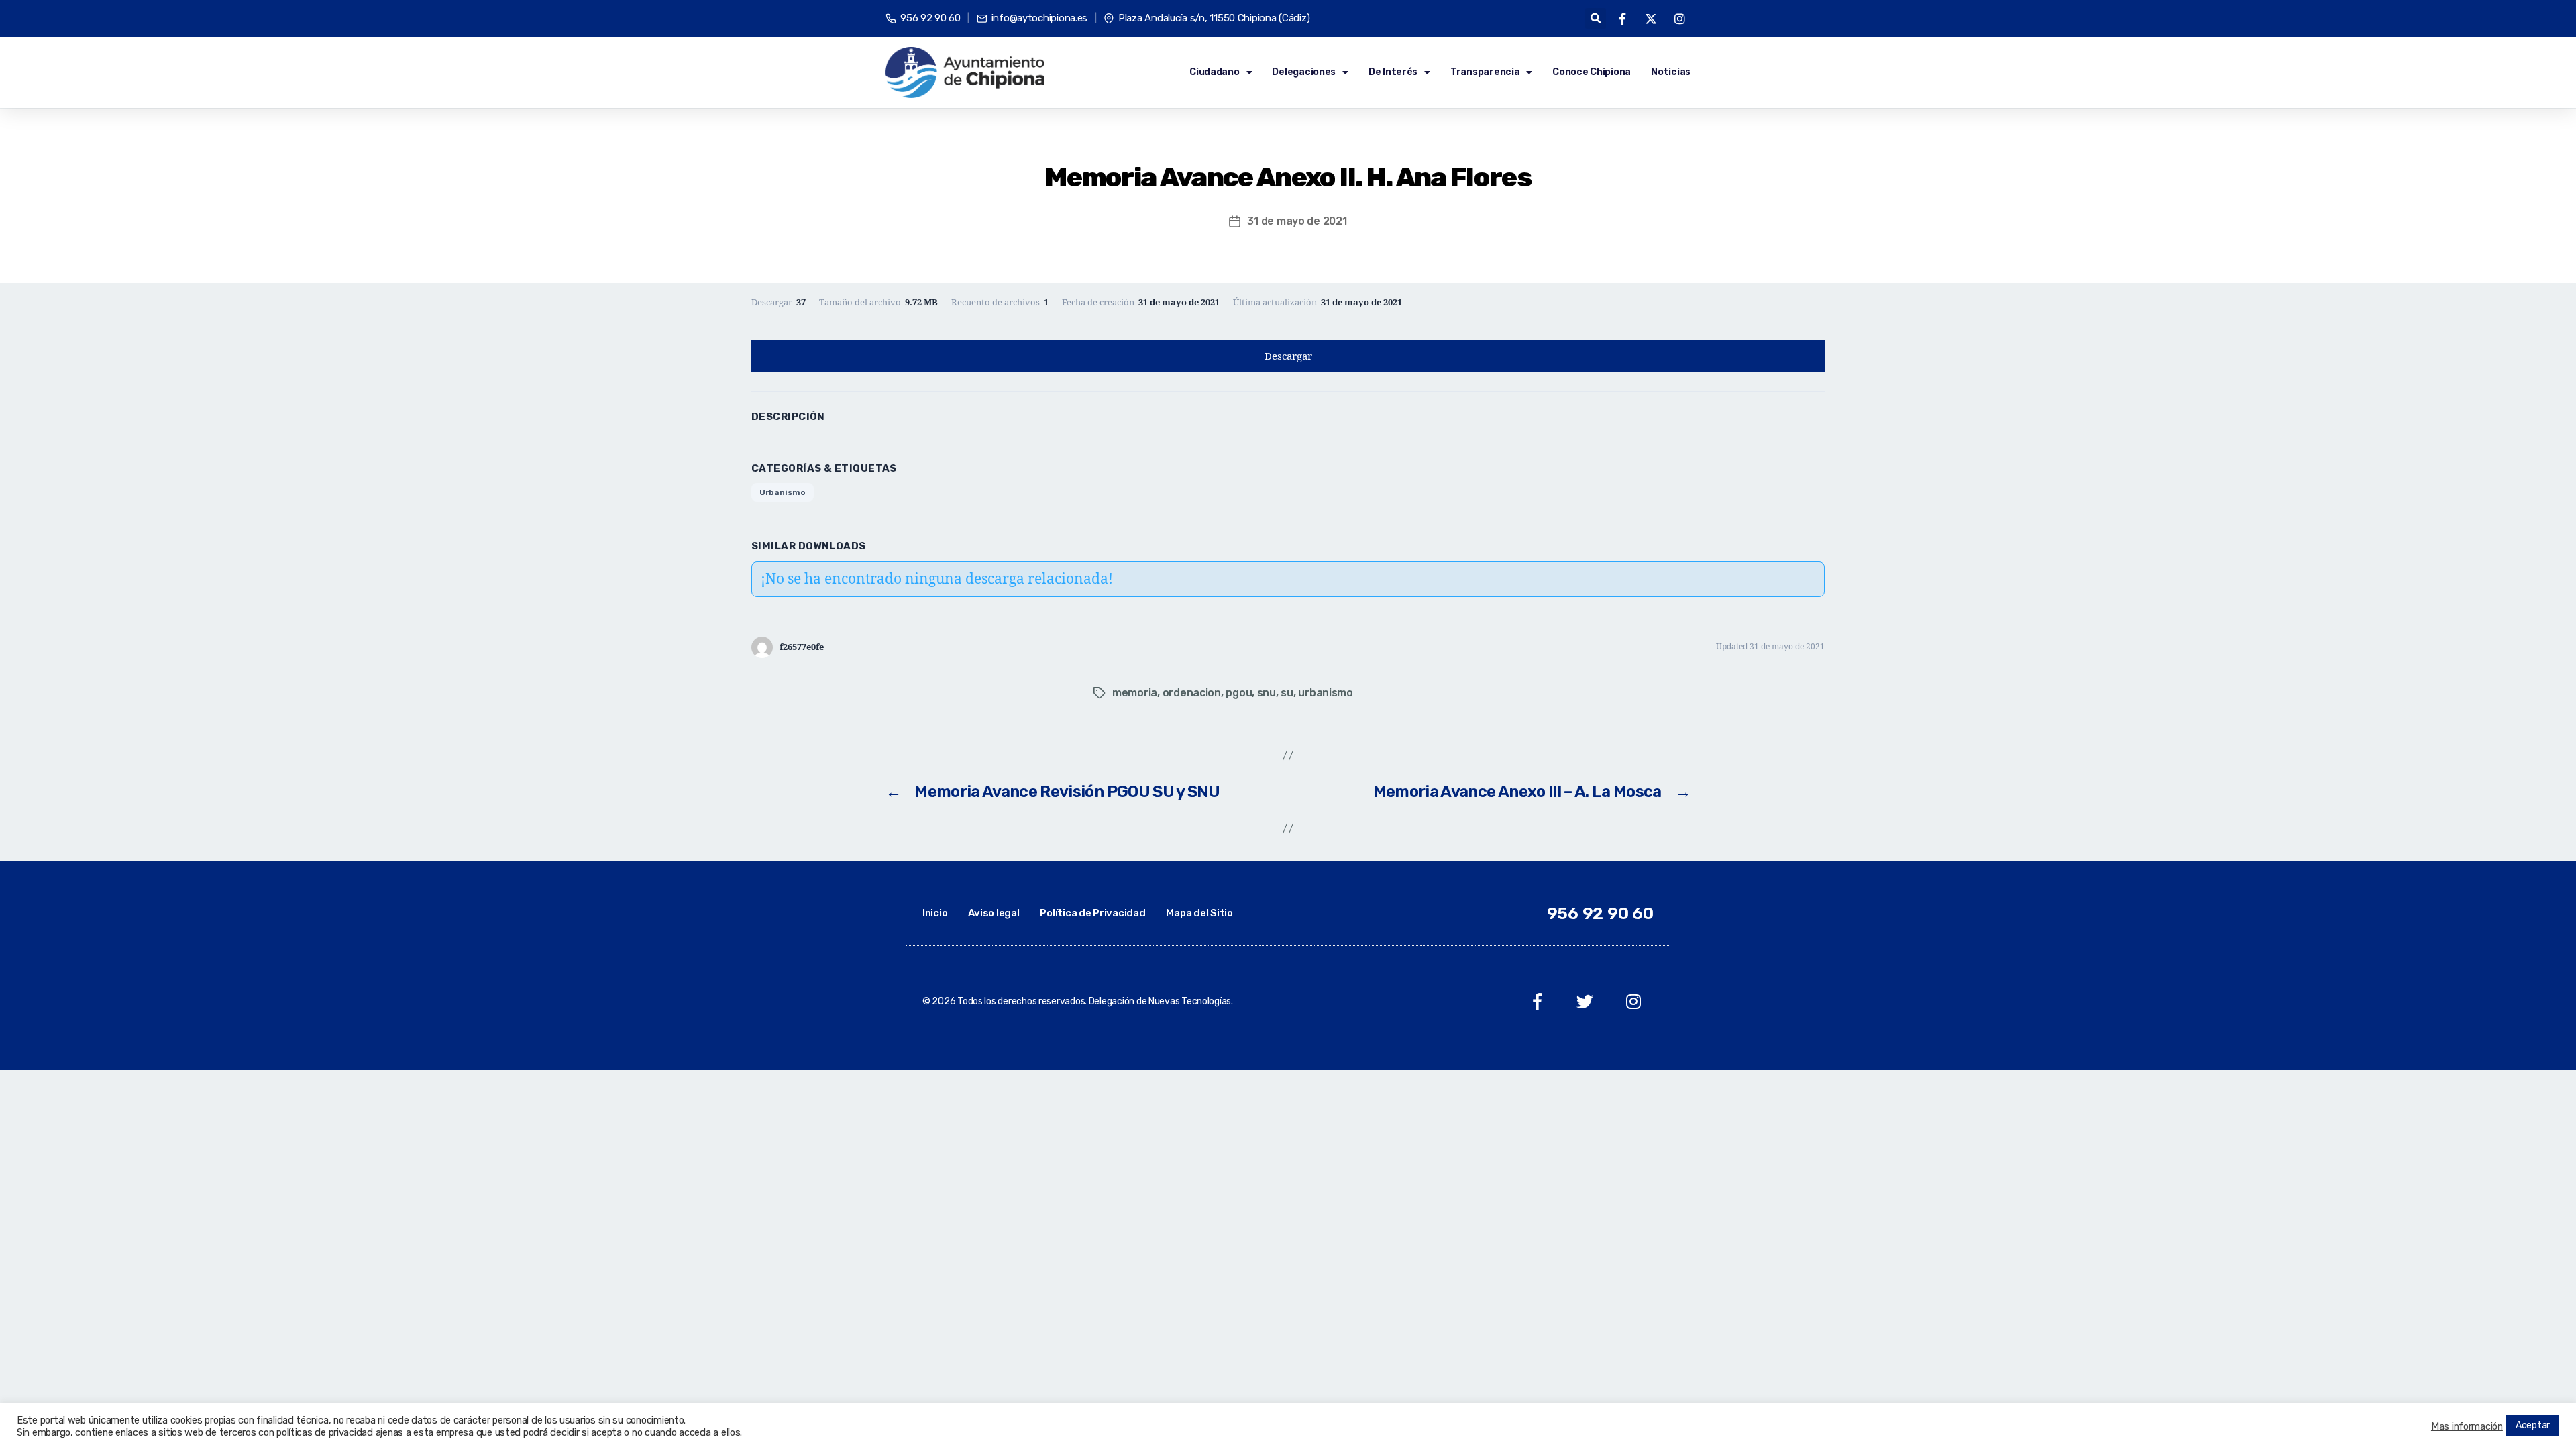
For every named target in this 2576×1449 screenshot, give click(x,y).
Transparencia (1485, 72)
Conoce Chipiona (1592, 72)
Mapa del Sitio (1199, 913)
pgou (1239, 693)
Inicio (935, 913)
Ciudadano (1215, 72)
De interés (1393, 72)
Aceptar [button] (2533, 1425)
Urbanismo (783, 492)
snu (1267, 693)
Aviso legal (994, 913)
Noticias (1671, 72)
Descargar (1288, 357)
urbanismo (1326, 693)
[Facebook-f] (1537, 1001)
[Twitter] (1585, 1001)
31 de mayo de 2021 (1297, 221)
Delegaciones (1304, 72)
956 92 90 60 (1600, 913)
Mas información (2467, 1426)
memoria (1135, 693)
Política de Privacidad (1092, 913)
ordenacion (1192, 693)
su (1287, 693)
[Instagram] (1633, 1001)
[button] (1596, 18)
